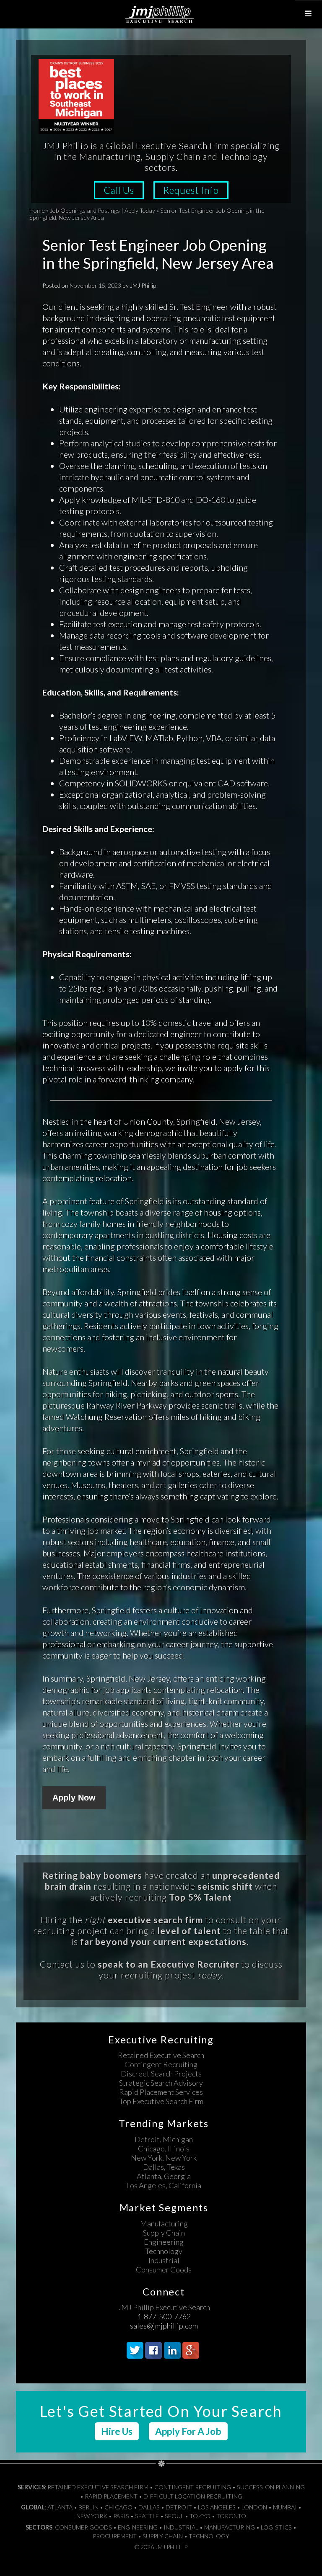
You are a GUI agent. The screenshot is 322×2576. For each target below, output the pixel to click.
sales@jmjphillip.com (164, 2326)
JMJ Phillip (161, 14)
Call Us (119, 190)
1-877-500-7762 (164, 2316)
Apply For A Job (188, 2431)
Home (37, 210)
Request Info (191, 190)
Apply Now (74, 1798)
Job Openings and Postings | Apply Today (103, 210)
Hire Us (117, 2431)
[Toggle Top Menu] (308, 14)
